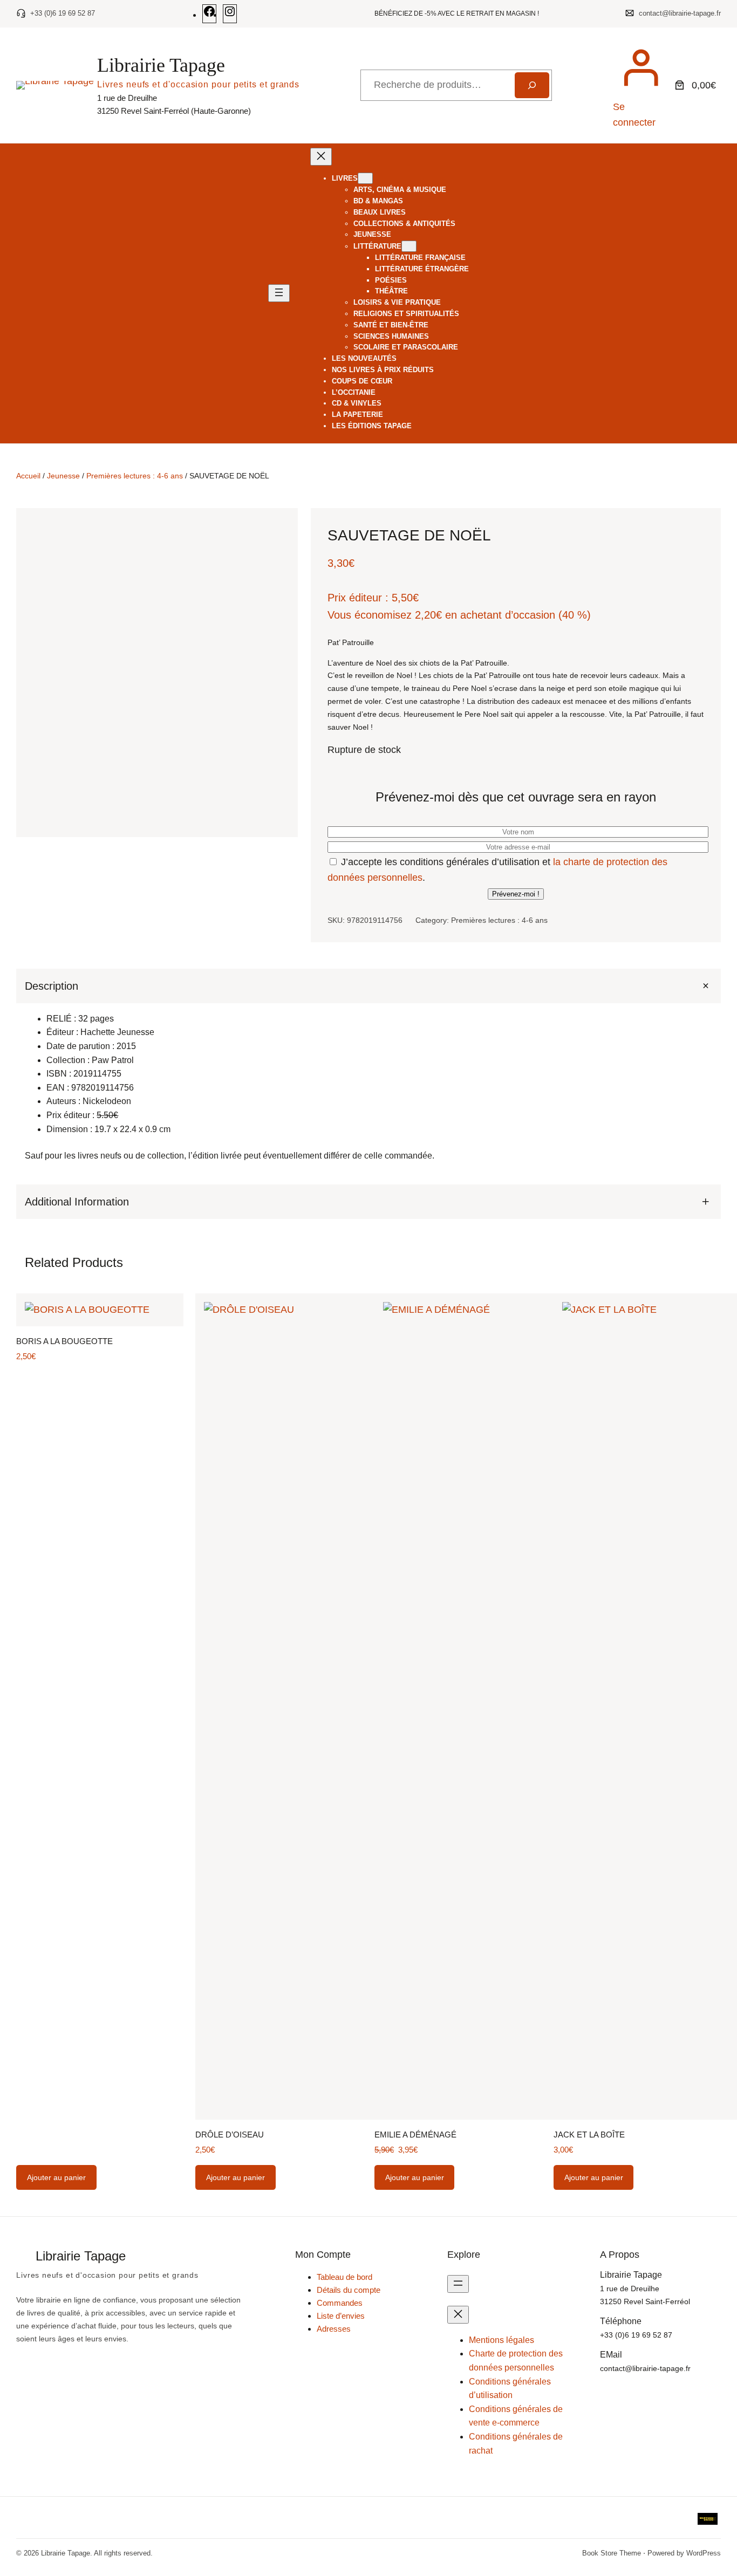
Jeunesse (63, 476)
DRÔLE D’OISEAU (230, 2135)
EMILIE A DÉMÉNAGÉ (415, 2135)
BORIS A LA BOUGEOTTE (64, 1341)
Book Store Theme (612, 2553)
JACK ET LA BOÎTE (589, 2135)
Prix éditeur (355, 598)
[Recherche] (532, 85)
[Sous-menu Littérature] (409, 246)
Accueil (28, 476)
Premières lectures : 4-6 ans (135, 476)
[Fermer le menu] (321, 157)
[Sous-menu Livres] (365, 178)
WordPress (704, 2553)
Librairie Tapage (161, 65)
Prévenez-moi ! (516, 894)
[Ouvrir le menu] (279, 293)
